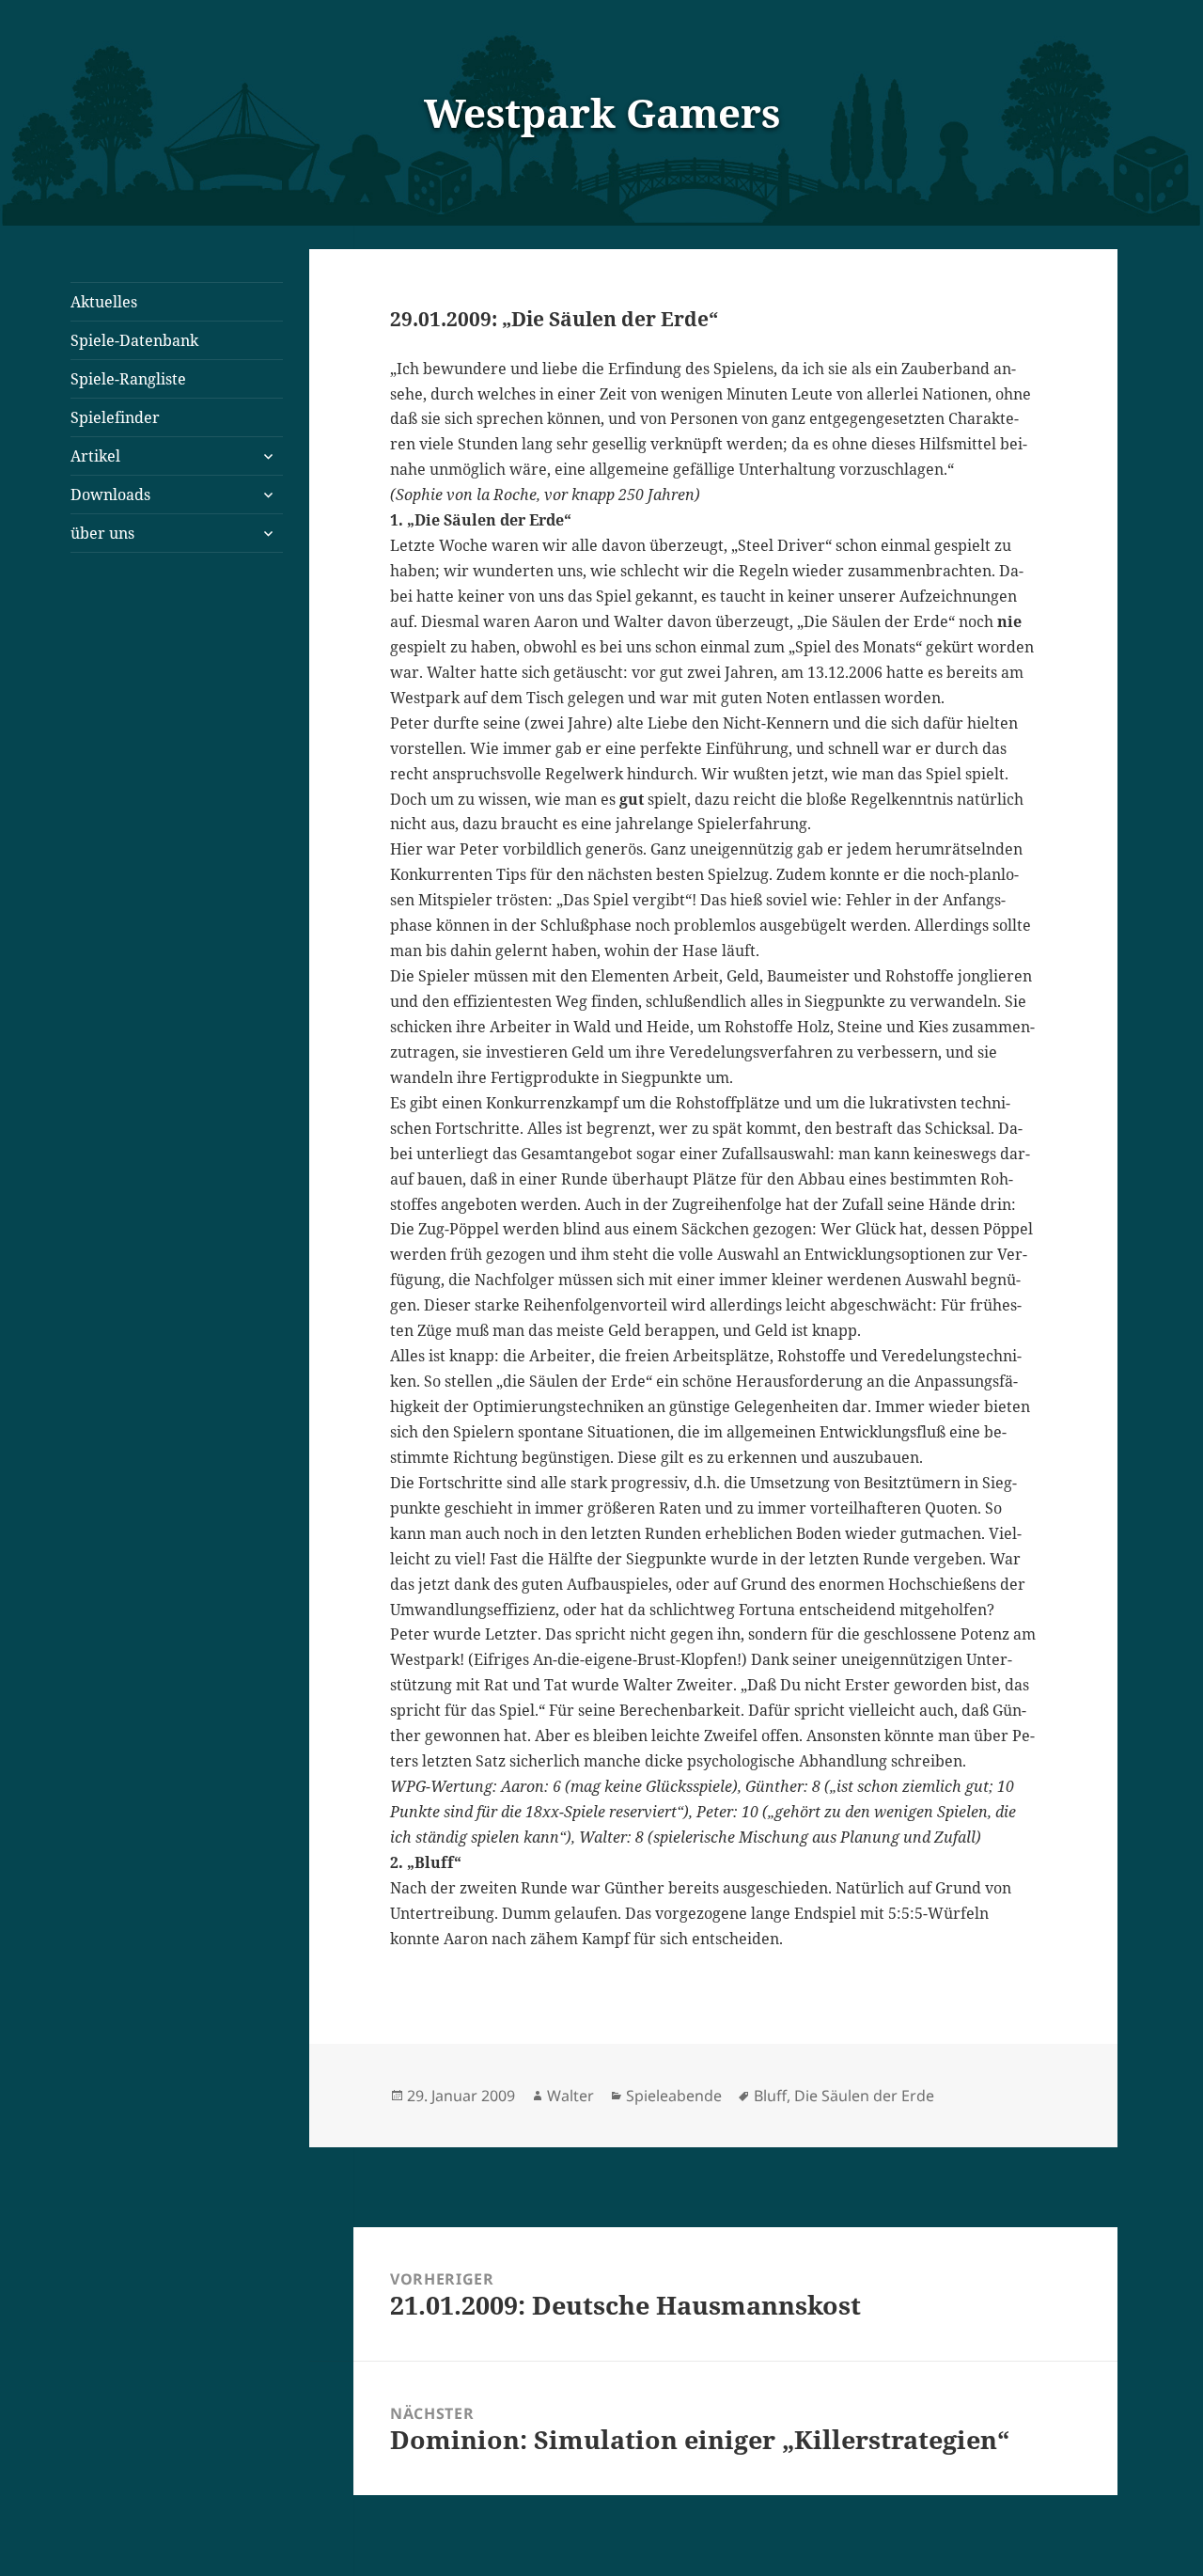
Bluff (770, 2096)
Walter (570, 2096)
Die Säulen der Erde (864, 2096)
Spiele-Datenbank (134, 340)
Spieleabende (674, 2096)
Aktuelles (104, 302)
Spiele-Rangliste (128, 379)
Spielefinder (115, 417)
